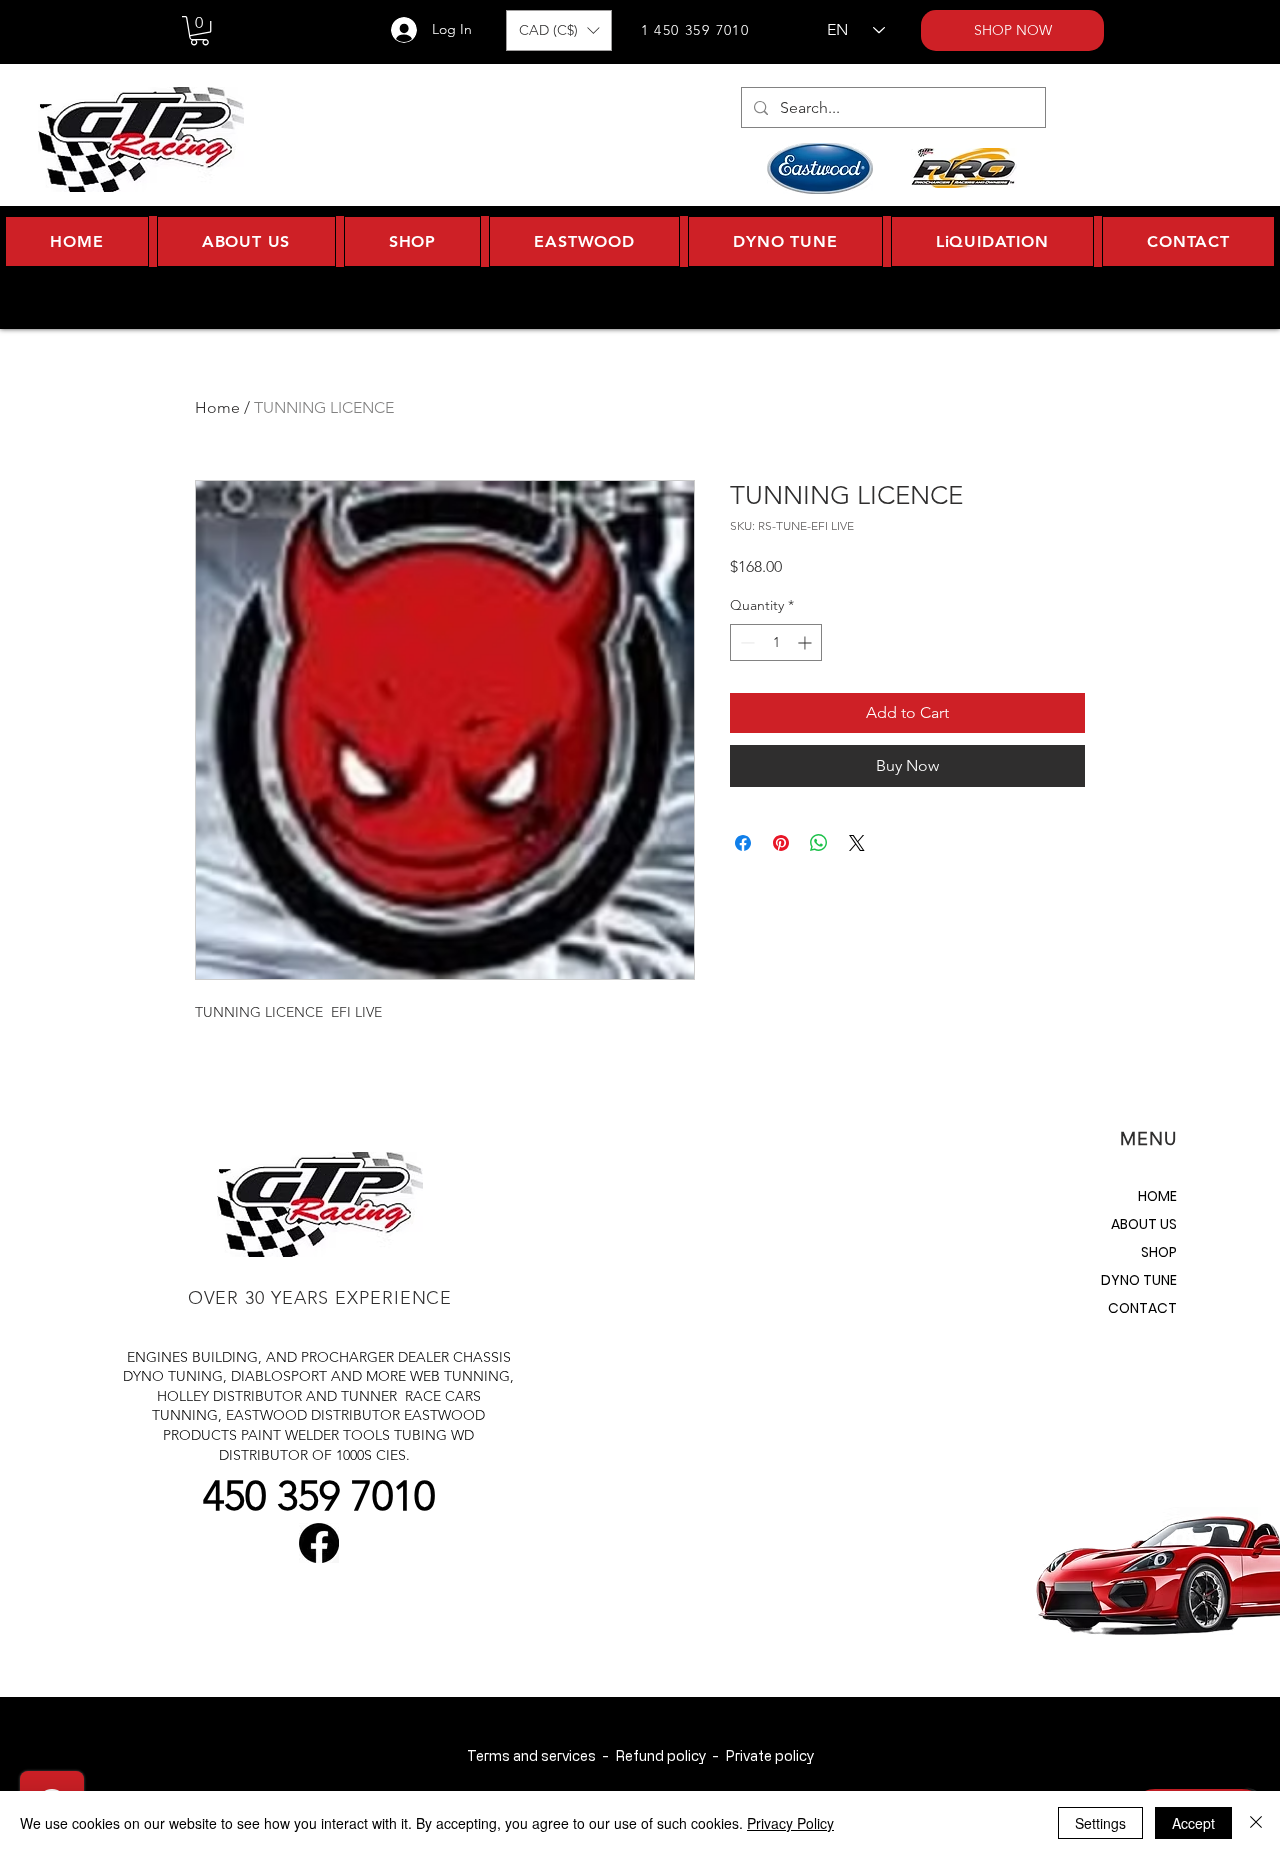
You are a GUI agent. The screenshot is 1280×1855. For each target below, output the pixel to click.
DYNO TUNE (1139, 1280)
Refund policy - (670, 1755)
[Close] (1256, 1823)
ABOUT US (1144, 1224)
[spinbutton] (776, 642)
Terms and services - (541, 1755)
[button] (199, 30)
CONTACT (1142, 1308)
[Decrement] (745, 642)
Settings (1100, 1823)
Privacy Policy (790, 1823)
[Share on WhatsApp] (819, 843)
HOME (1157, 1196)
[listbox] (559, 30)
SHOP (1159, 1252)
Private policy (769, 1755)
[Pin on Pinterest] (781, 843)
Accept (1193, 1823)
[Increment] (806, 642)
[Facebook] (319, 1543)
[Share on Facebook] (743, 843)
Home (217, 407)
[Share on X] (857, 843)
